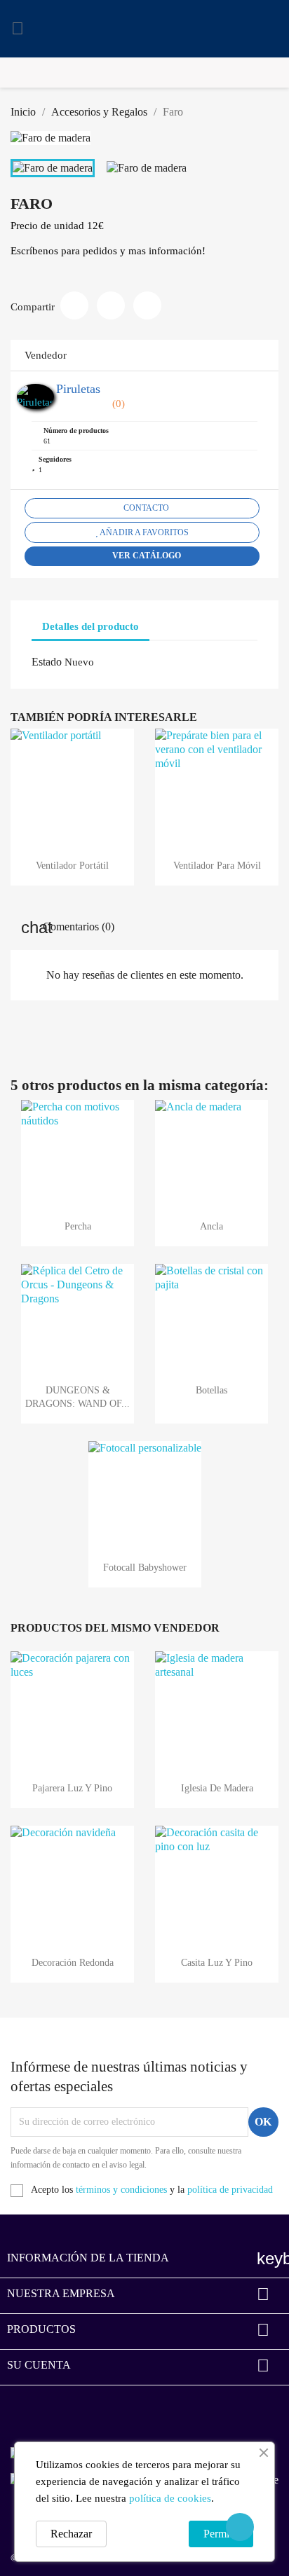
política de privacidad (230, 2190)
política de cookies (170, 2498)
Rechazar (71, 2534)
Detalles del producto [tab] (90, 626)
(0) (117, 404)
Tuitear (111, 305)
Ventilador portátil (72, 866)
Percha (78, 1226)
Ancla (211, 1226)
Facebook (23, 2409)
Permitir (221, 2534)
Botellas (211, 1390)
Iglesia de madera (217, 1788)
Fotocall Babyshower (145, 1568)
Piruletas (78, 389)
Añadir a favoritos (143, 532)
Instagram (62, 2409)
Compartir (74, 305)
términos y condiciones (121, 2190)
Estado (47, 662)
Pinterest (147, 305)
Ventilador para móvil (217, 866)
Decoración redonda (73, 1963)
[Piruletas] (35, 396)
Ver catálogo (146, 556)
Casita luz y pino (217, 1963)
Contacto (145, 508)
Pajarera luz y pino (72, 1788)
